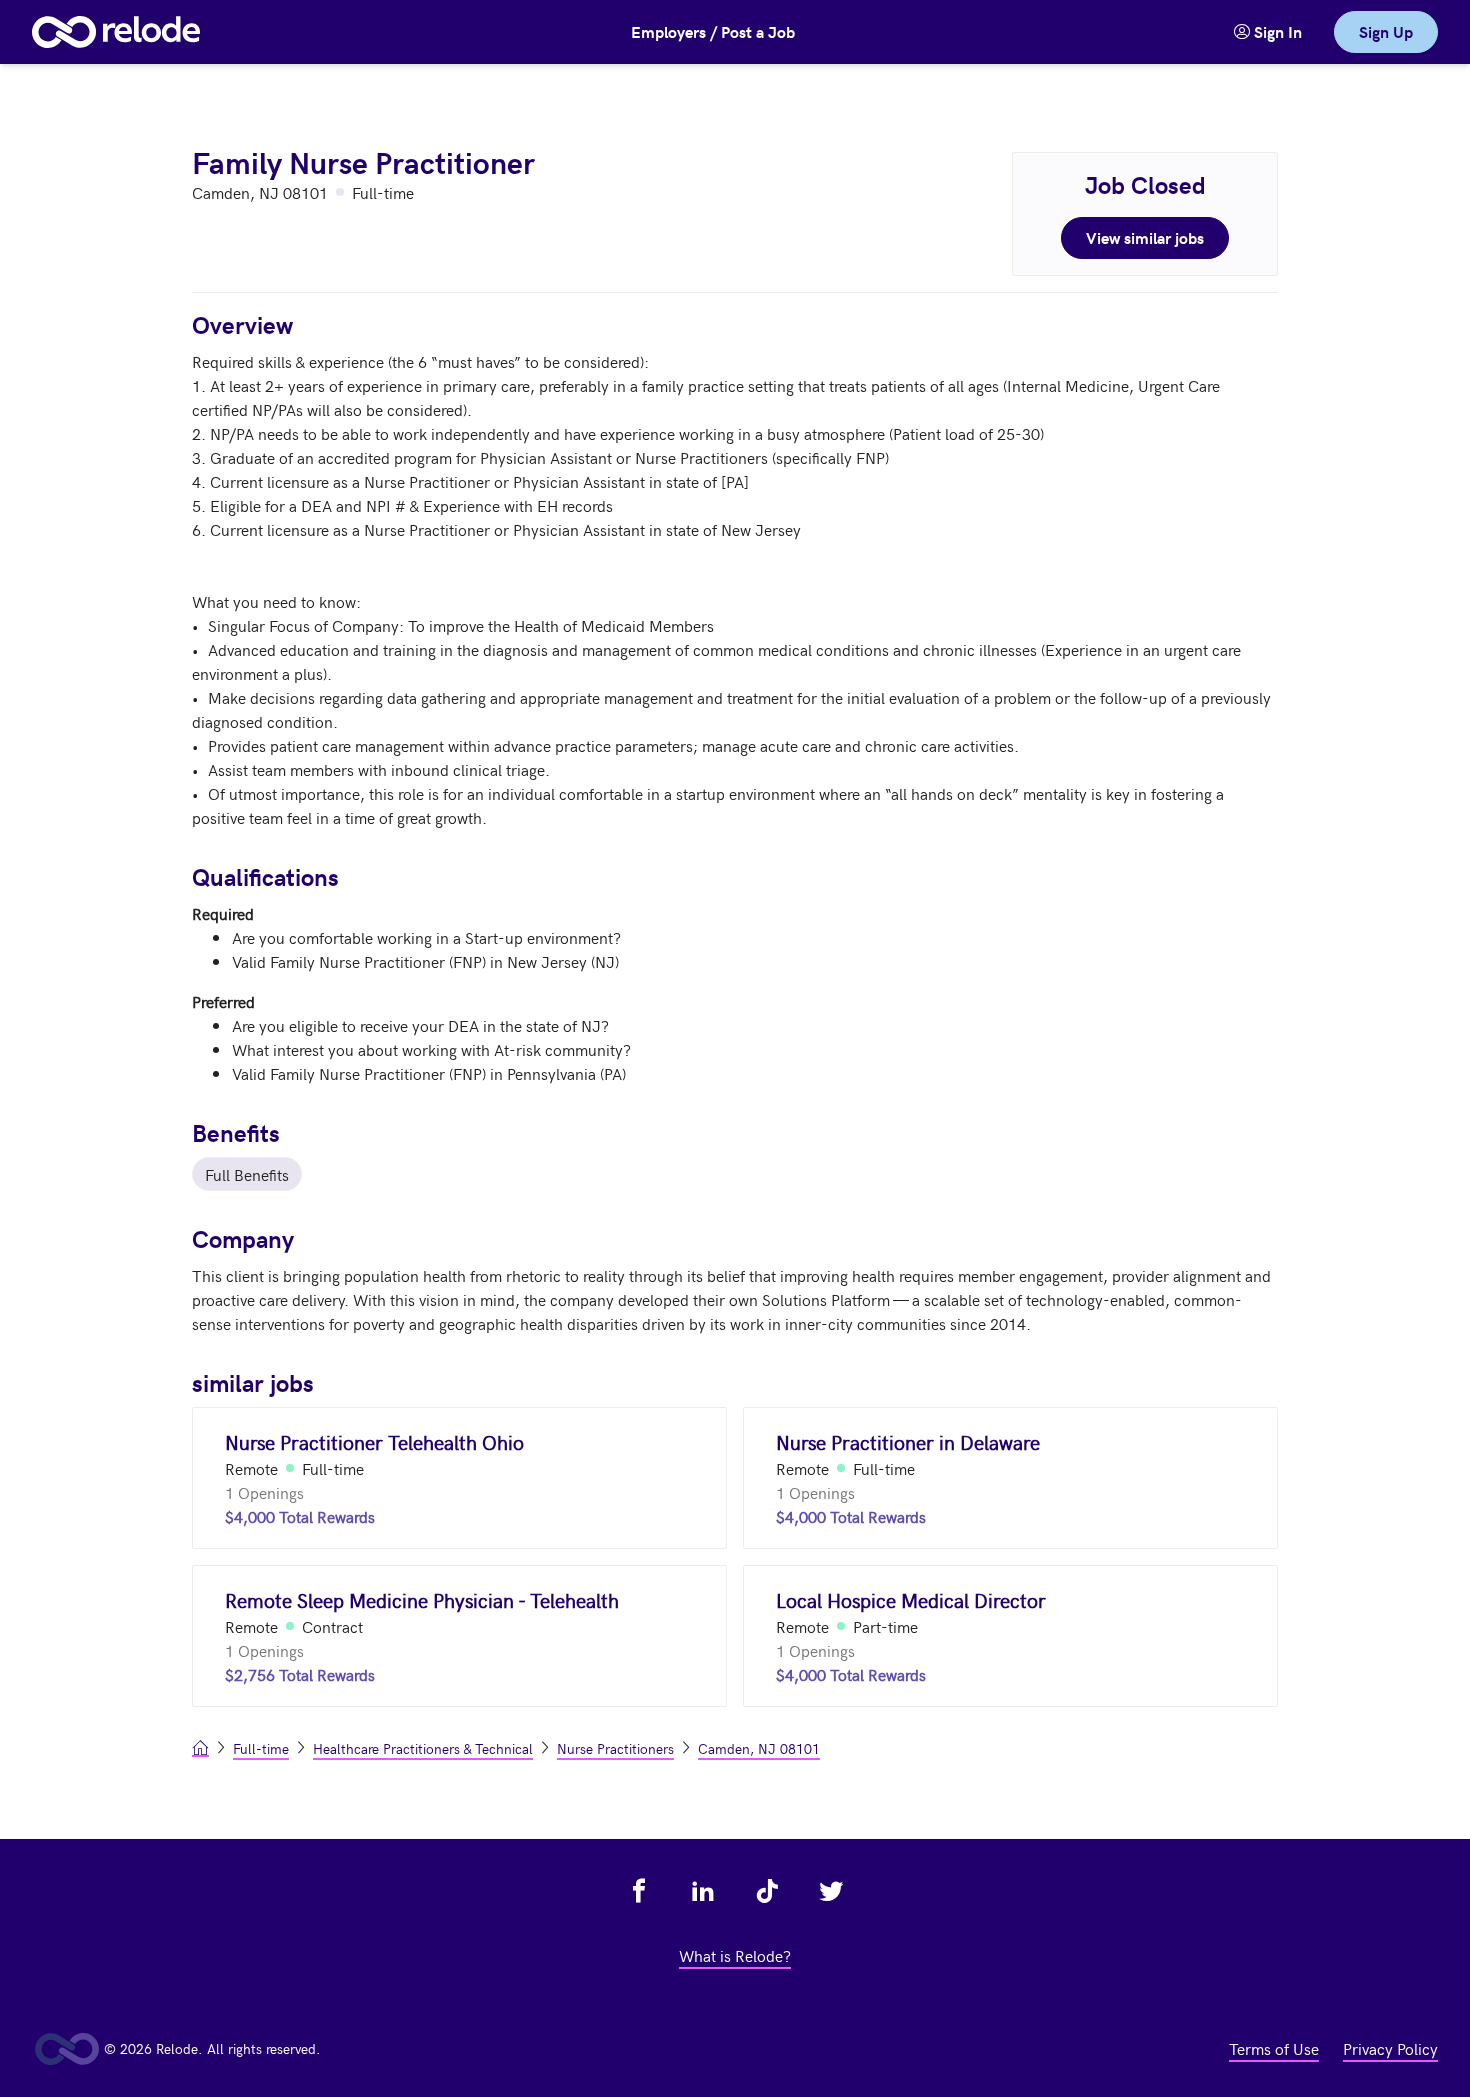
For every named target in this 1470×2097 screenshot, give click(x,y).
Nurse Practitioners (615, 1748)
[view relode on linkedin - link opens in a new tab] (703, 1891)
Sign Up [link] (1386, 31)
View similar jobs (1145, 237)
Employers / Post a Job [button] (713, 31)
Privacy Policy (1390, 2048)
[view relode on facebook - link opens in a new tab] (639, 1891)
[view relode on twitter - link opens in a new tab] (831, 1891)
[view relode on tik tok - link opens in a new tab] (767, 1891)
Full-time (261, 1748)
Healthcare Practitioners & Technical (423, 1748)
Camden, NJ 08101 (759, 1748)
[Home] (116, 32)
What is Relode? (735, 1955)
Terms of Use (1274, 2048)
